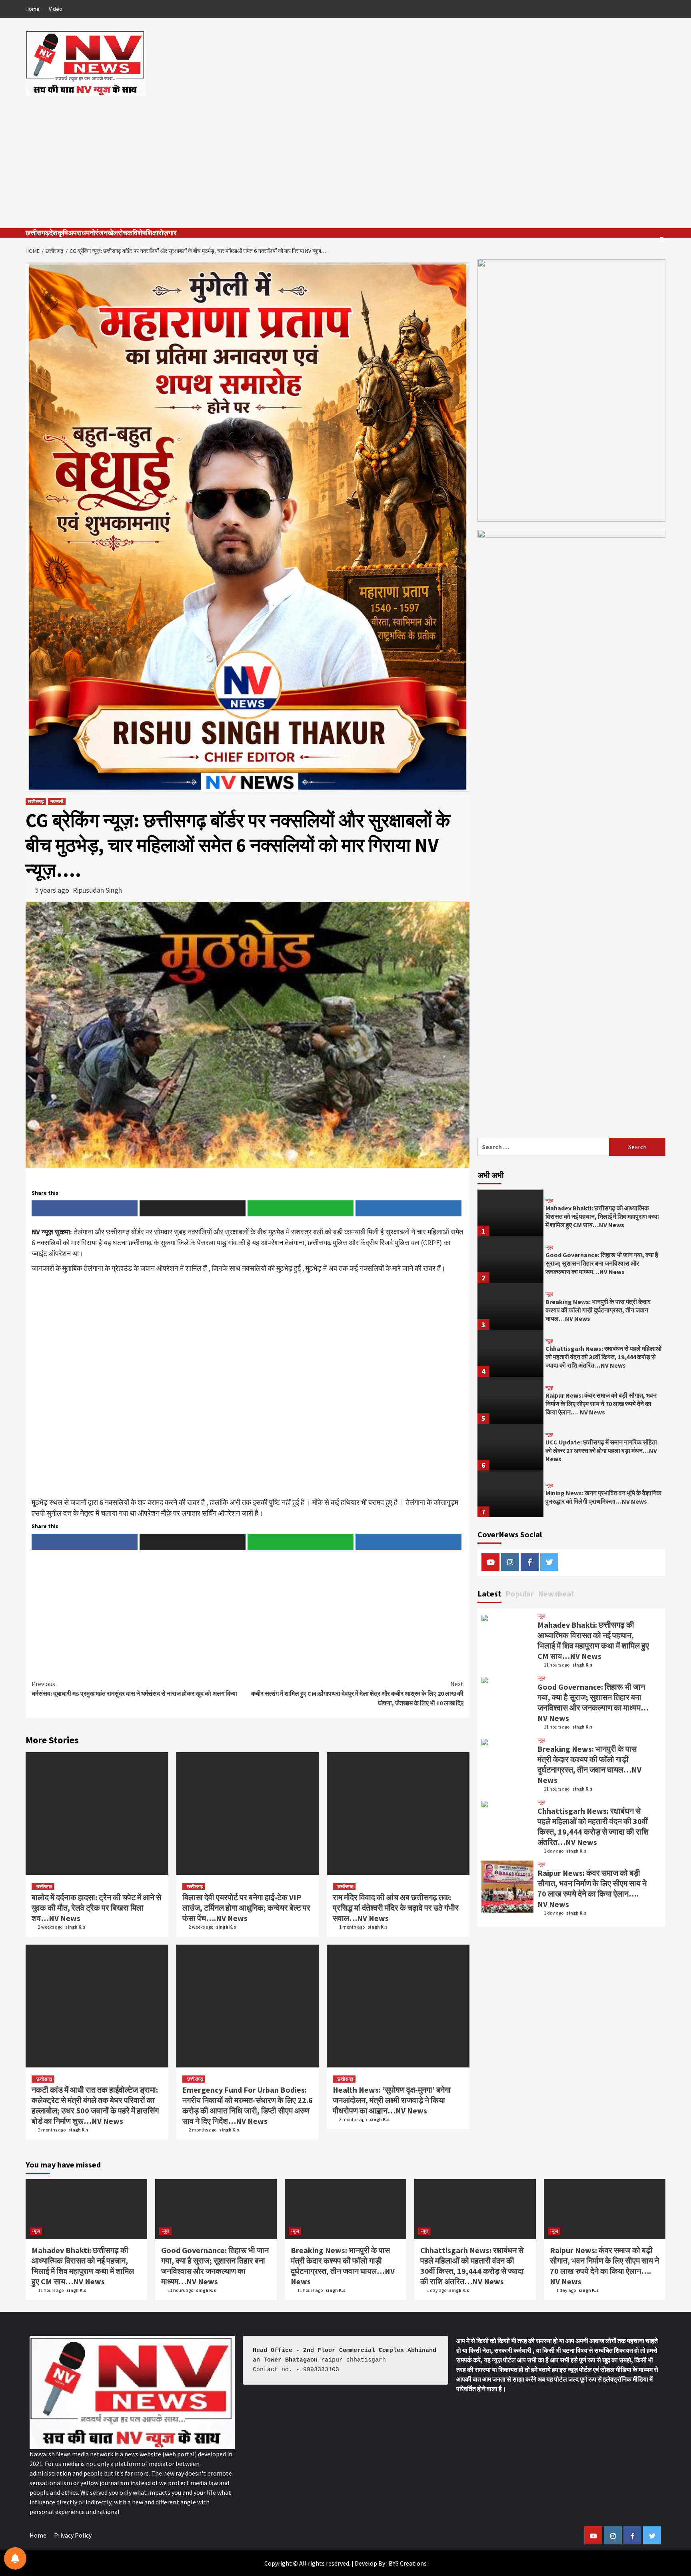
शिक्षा (152, 233)
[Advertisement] (345, 156)
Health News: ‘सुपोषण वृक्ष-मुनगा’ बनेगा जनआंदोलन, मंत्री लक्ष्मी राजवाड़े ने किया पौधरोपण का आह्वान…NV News (392, 2100)
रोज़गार (168, 233)
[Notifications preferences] (15, 2558)
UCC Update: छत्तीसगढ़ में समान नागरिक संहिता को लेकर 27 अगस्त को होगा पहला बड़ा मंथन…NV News (601, 1450)
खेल (113, 233)
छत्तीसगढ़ (37, 233)
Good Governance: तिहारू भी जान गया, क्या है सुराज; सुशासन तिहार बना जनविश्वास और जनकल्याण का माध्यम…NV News (602, 1263)
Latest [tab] (489, 1593)
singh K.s (75, 1927)
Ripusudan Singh (97, 890)
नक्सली (57, 801)
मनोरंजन (97, 233)
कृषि (63, 233)
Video (56, 9)
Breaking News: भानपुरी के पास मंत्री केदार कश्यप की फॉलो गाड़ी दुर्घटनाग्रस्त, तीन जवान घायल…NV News (598, 1310)
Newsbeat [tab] (556, 1593)
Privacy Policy (73, 2535)
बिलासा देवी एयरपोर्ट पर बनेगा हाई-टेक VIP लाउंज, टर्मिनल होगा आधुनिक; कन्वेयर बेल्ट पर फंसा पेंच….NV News (246, 1908)
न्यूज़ (549, 1200)
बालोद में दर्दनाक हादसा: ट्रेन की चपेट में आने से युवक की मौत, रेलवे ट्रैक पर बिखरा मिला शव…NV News (96, 1908)
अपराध (77, 233)
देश (53, 233)
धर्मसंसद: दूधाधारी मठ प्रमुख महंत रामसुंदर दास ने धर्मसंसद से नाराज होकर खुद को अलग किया (134, 1689)
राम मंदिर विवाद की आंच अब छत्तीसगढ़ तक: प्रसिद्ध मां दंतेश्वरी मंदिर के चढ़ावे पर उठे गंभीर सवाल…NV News (396, 1908)
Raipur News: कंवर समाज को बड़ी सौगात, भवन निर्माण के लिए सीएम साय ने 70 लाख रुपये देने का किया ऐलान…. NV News (601, 1404)
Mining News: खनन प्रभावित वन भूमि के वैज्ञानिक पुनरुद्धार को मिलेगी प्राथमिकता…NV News (603, 1497)
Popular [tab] (520, 1593)
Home (33, 9)
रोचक (125, 233)
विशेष (139, 233)
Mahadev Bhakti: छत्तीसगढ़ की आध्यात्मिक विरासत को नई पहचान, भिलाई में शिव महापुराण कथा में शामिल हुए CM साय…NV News (602, 1216)
